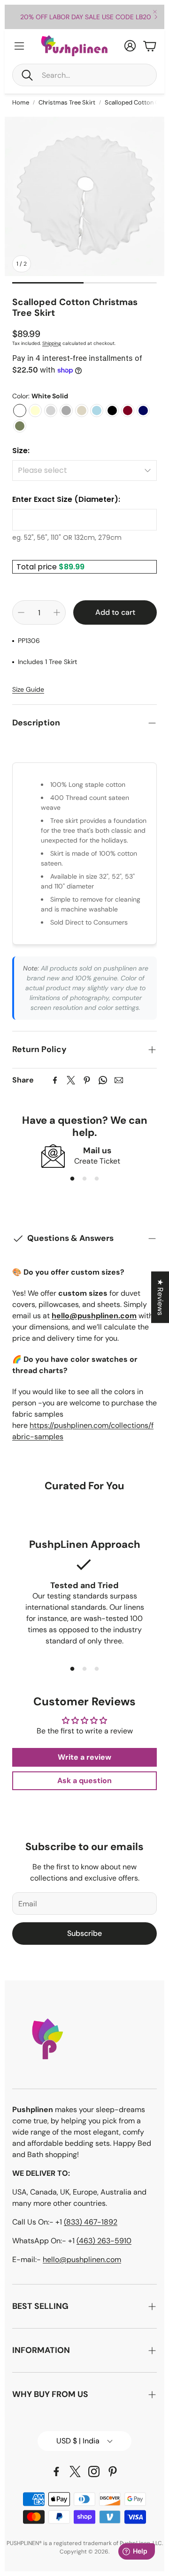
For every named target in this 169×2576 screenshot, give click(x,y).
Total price (38, 567)
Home (21, 102)
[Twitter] (71, 1080)
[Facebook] (55, 1080)
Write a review (84, 1757)
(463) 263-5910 (104, 2241)
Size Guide (28, 689)
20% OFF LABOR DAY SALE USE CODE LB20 (86, 17)
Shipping (52, 343)
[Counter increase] (57, 612)
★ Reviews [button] (160, 1297)
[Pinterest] (87, 1080)
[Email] (119, 1080)
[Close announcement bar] (155, 12)
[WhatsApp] (103, 1080)
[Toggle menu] (19, 46)
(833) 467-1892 (91, 2222)
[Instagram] (94, 2471)
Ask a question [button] (84, 1781)
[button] (84, 75)
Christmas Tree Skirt (67, 102)
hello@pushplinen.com (82, 2259)
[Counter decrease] (21, 612)
